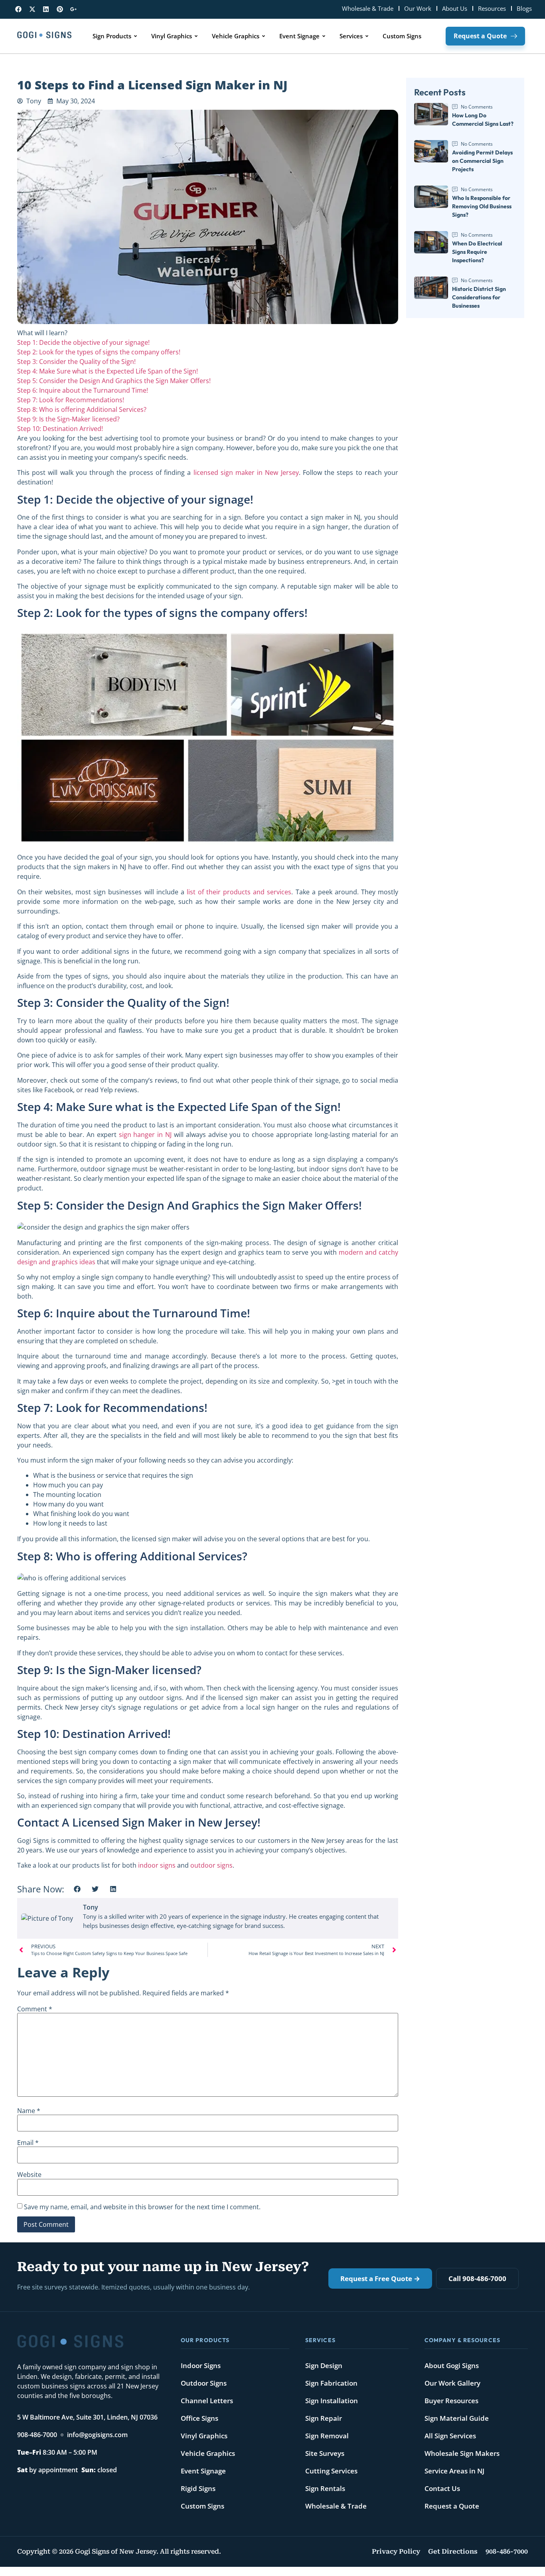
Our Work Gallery (452, 2383)
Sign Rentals (325, 2488)
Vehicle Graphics (208, 2453)
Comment (35, 2009)
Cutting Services (331, 2471)
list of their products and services (239, 892)
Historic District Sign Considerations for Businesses (479, 297)
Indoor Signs (201, 2365)
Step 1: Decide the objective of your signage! (83, 342)
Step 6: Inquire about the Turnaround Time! (83, 390)
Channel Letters (207, 2401)
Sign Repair (324, 2418)
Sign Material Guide (457, 2418)
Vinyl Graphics (204, 2436)
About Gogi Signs (452, 2365)
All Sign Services (450, 2436)
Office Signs (199, 2418)
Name (29, 2111)
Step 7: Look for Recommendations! (71, 400)
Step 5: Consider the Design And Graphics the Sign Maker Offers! (114, 381)
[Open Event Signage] (324, 36)
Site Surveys (325, 2453)
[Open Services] (367, 36)
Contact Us (442, 2488)
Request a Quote (452, 2506)
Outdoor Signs (204, 2383)
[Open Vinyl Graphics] (196, 36)
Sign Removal (327, 2436)
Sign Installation (332, 2401)
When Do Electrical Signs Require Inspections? (477, 252)
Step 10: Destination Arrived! (60, 429)
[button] (77, 1889)
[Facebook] (19, 9)
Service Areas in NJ (454, 2471)
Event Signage (203, 2471)
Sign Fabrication (331, 2383)
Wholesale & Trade (336, 2506)
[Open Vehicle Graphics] (264, 36)
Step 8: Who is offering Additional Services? (82, 409)
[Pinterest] (60, 9)
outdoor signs (211, 1865)
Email (28, 2143)
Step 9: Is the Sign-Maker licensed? (68, 419)
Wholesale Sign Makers (462, 2453)
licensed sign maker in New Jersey (246, 472)
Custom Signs (202, 2506)
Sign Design (324, 2365)
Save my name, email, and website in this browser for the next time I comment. (142, 2207)
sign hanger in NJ (145, 1135)
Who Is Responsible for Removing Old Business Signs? (482, 206)
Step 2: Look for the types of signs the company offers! (99, 352)
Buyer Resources (451, 2401)
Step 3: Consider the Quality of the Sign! (76, 362)
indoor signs (157, 1865)
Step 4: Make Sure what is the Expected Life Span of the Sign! (108, 371)
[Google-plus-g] (74, 9)
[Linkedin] (46, 9)
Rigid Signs (198, 2488)
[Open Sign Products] (135, 36)
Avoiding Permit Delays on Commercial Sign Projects (482, 161)
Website (29, 2175)
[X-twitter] (33, 9)
